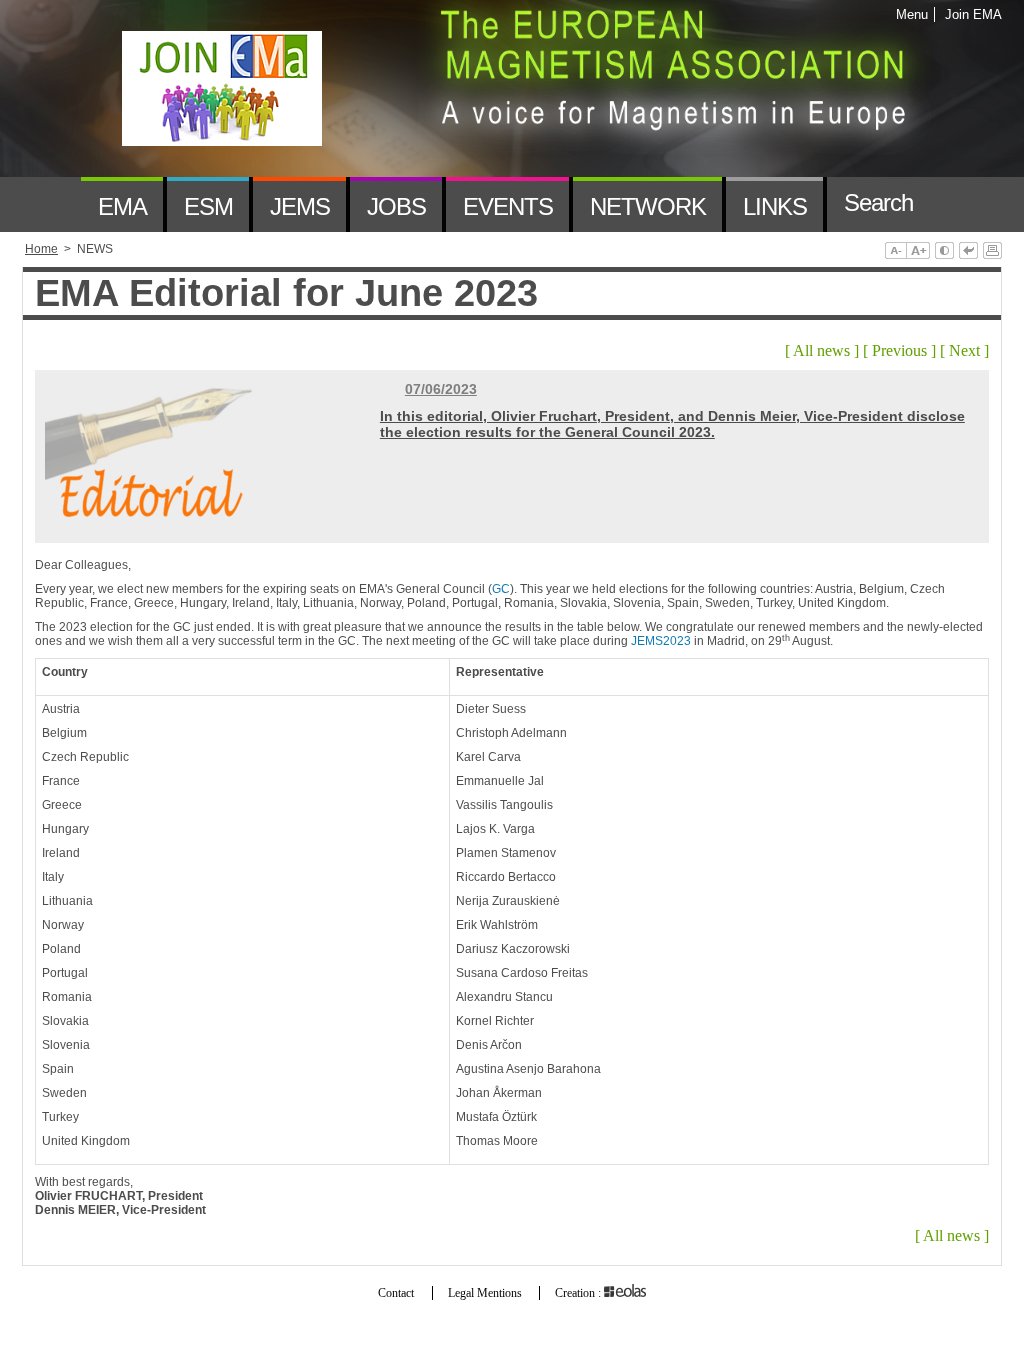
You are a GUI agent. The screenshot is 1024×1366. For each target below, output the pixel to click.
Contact (396, 1293)
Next (964, 350)
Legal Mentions (485, 1293)
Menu (912, 14)
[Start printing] (992, 252)
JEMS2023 (661, 641)
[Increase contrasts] (944, 252)
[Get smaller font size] (895, 252)
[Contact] (958, 204)
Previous (899, 350)
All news (821, 350)
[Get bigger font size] (918, 252)
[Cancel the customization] (968, 252)
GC (501, 589)
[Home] (51, 204)
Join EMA (970, 14)
